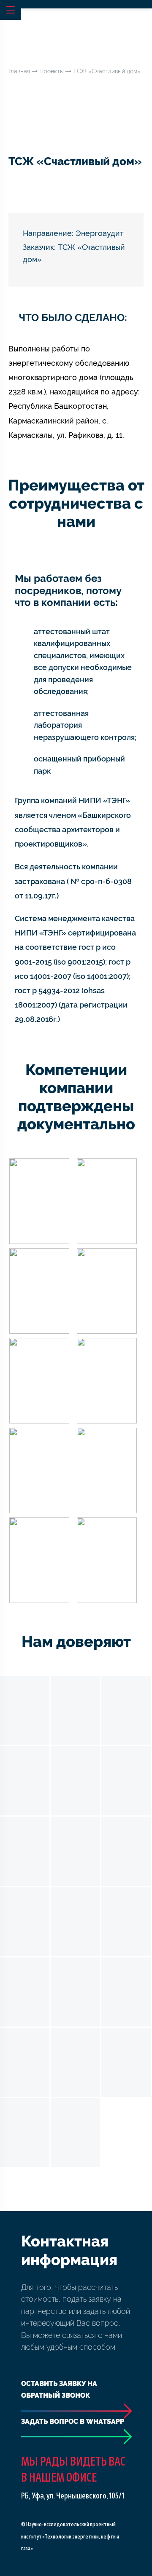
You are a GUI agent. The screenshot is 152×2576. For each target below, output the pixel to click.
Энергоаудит (100, 233)
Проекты (52, 71)
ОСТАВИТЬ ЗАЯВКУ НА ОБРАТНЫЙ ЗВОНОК (59, 2390)
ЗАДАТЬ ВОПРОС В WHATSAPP (73, 2422)
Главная (19, 71)
